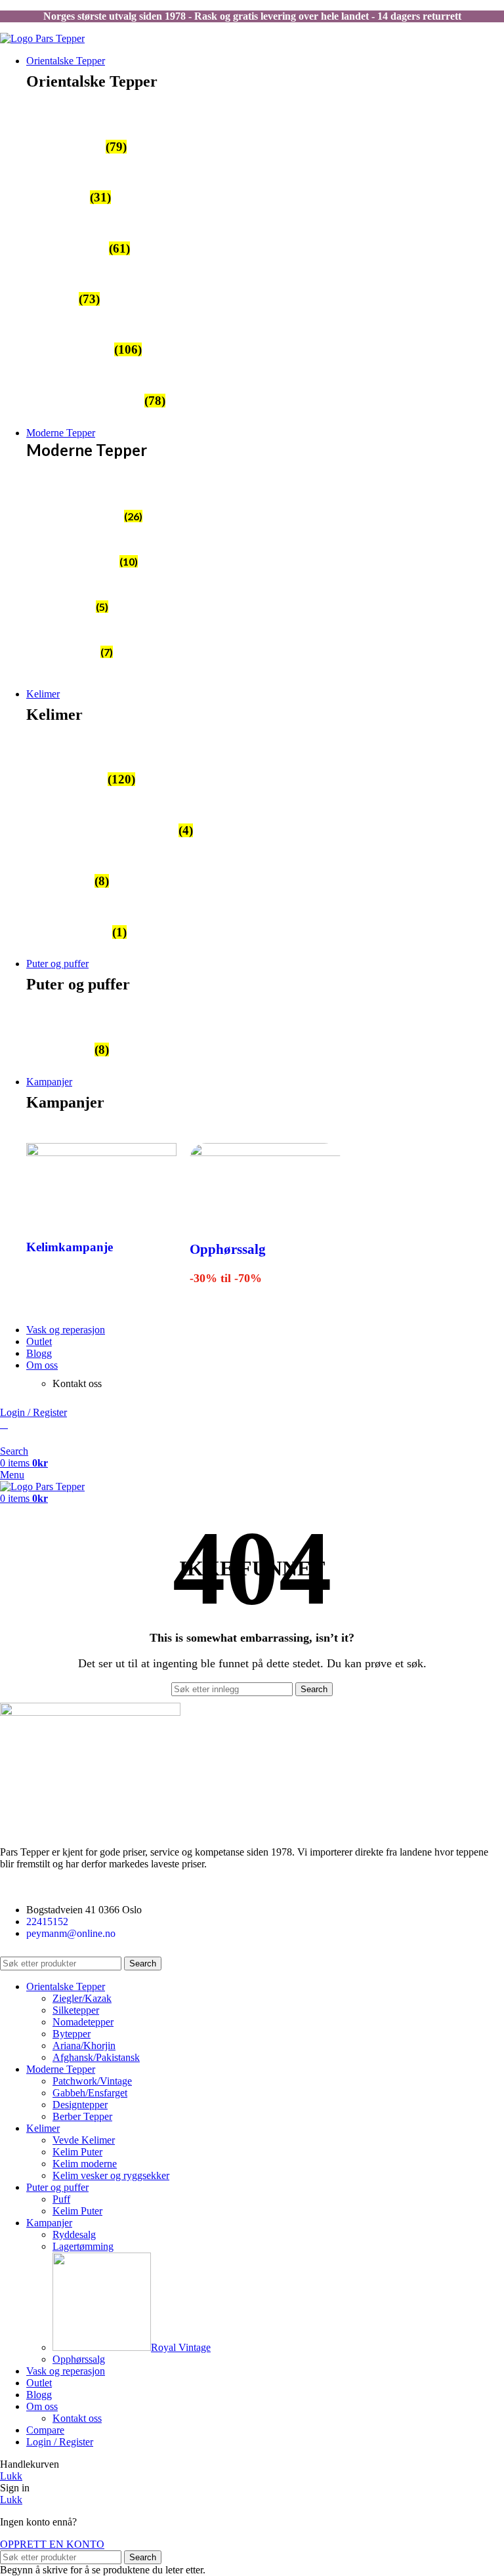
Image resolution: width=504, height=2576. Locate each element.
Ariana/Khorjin (84, 2046)
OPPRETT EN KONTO (52, 2544)
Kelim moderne (85, 2164)
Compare (45, 2430)
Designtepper (80, 2105)
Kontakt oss (77, 2418)
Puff (61, 2199)
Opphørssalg (228, 1249)
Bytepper (72, 2034)
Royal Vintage (181, 2347)
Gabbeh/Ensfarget (90, 2093)
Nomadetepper (83, 2022)
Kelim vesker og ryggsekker (111, 2175)
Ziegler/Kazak (82, 1998)
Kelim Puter (77, 2152)
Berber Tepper (82, 2116)
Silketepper (76, 2010)
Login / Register (60, 2442)
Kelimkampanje (70, 1247)
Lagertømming (83, 2246)
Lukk (11, 2476)
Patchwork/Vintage (92, 2081)
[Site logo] (42, 38)
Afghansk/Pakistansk (96, 2057)
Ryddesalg (74, 2234)
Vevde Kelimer (84, 2140)
